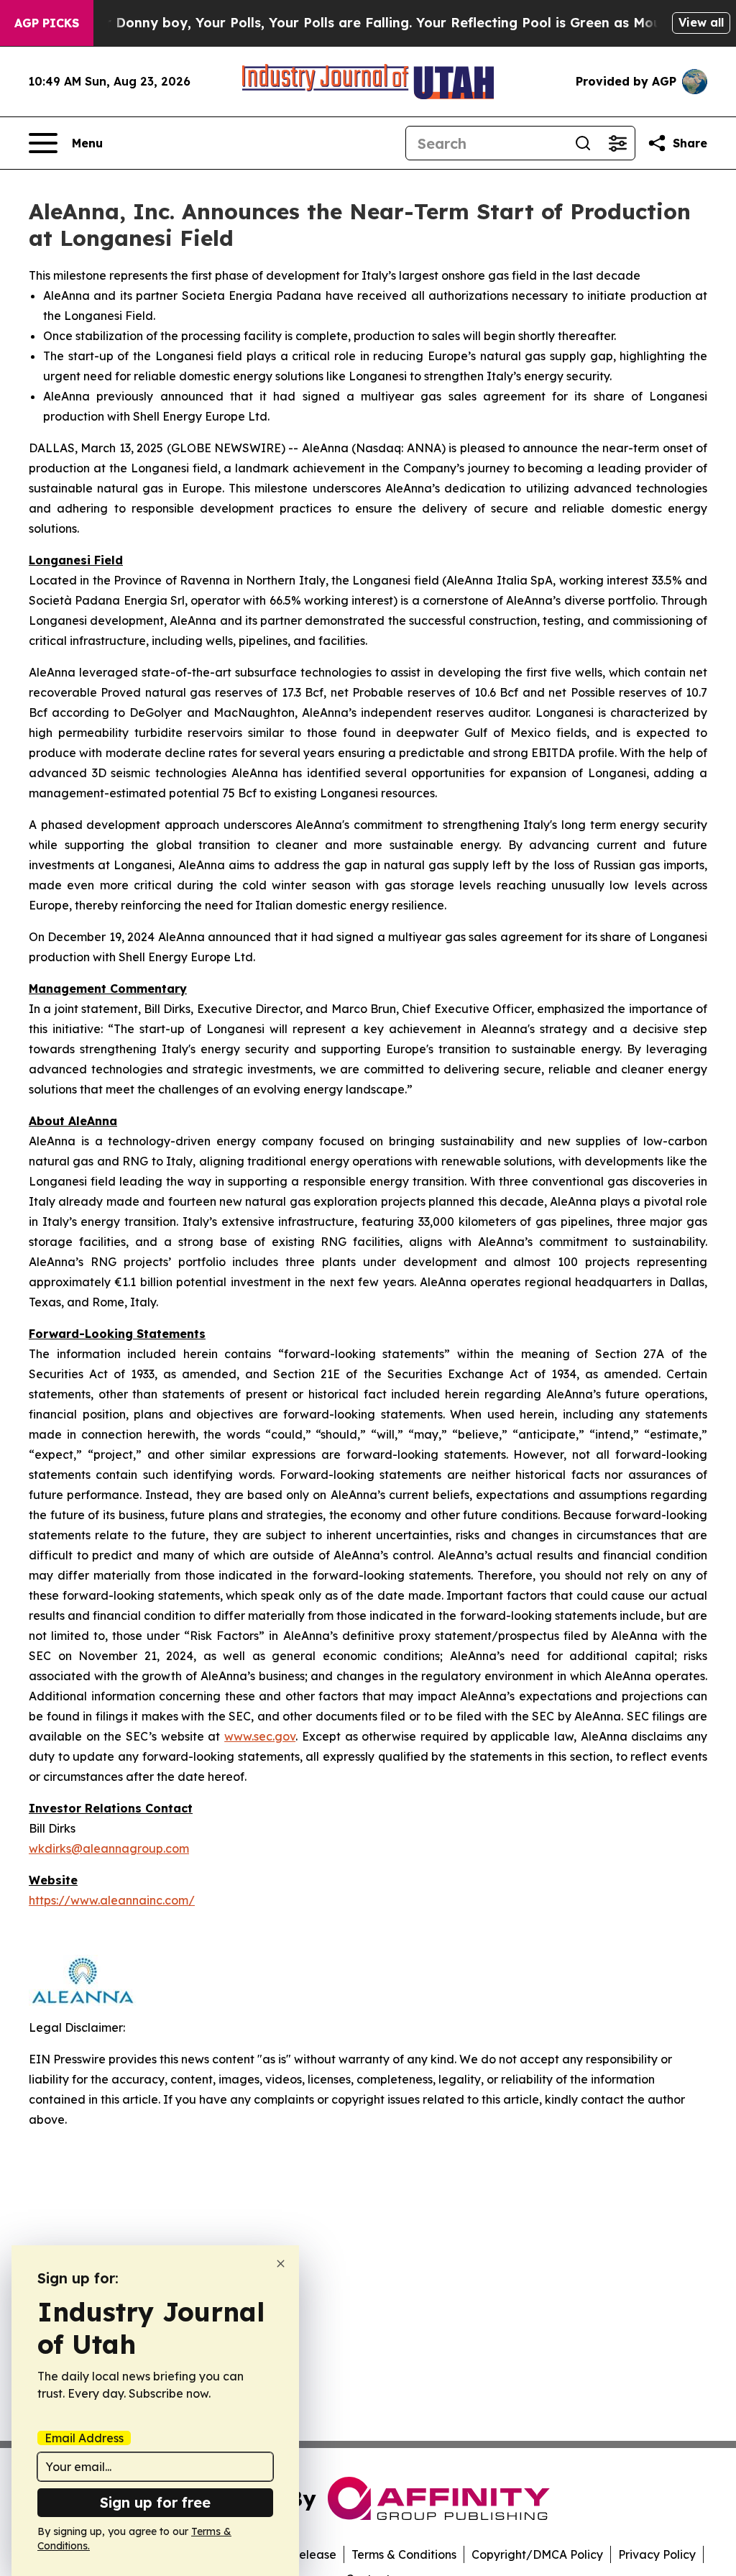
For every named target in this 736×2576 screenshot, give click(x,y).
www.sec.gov (260, 1736)
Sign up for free (155, 2502)
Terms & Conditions (404, 2554)
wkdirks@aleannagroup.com (109, 1848)
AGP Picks (47, 23)
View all (701, 22)
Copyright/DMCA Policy (537, 2554)
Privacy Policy (657, 2554)
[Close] (281, 2264)
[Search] (583, 143)
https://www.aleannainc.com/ (112, 1900)
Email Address (84, 2438)
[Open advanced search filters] (617, 143)
